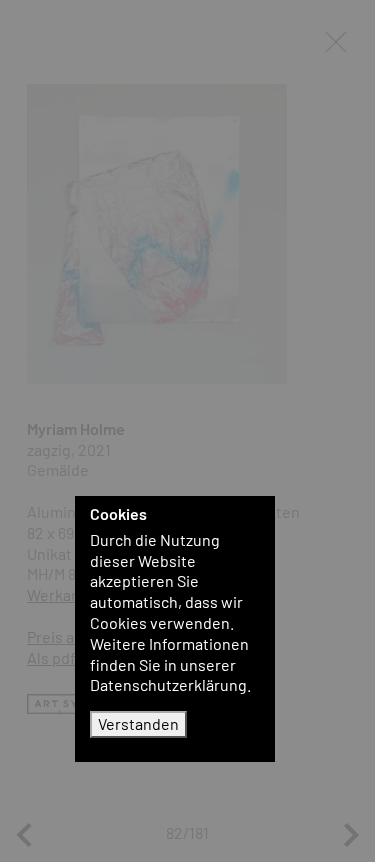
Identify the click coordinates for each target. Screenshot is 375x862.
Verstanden (138, 723)
